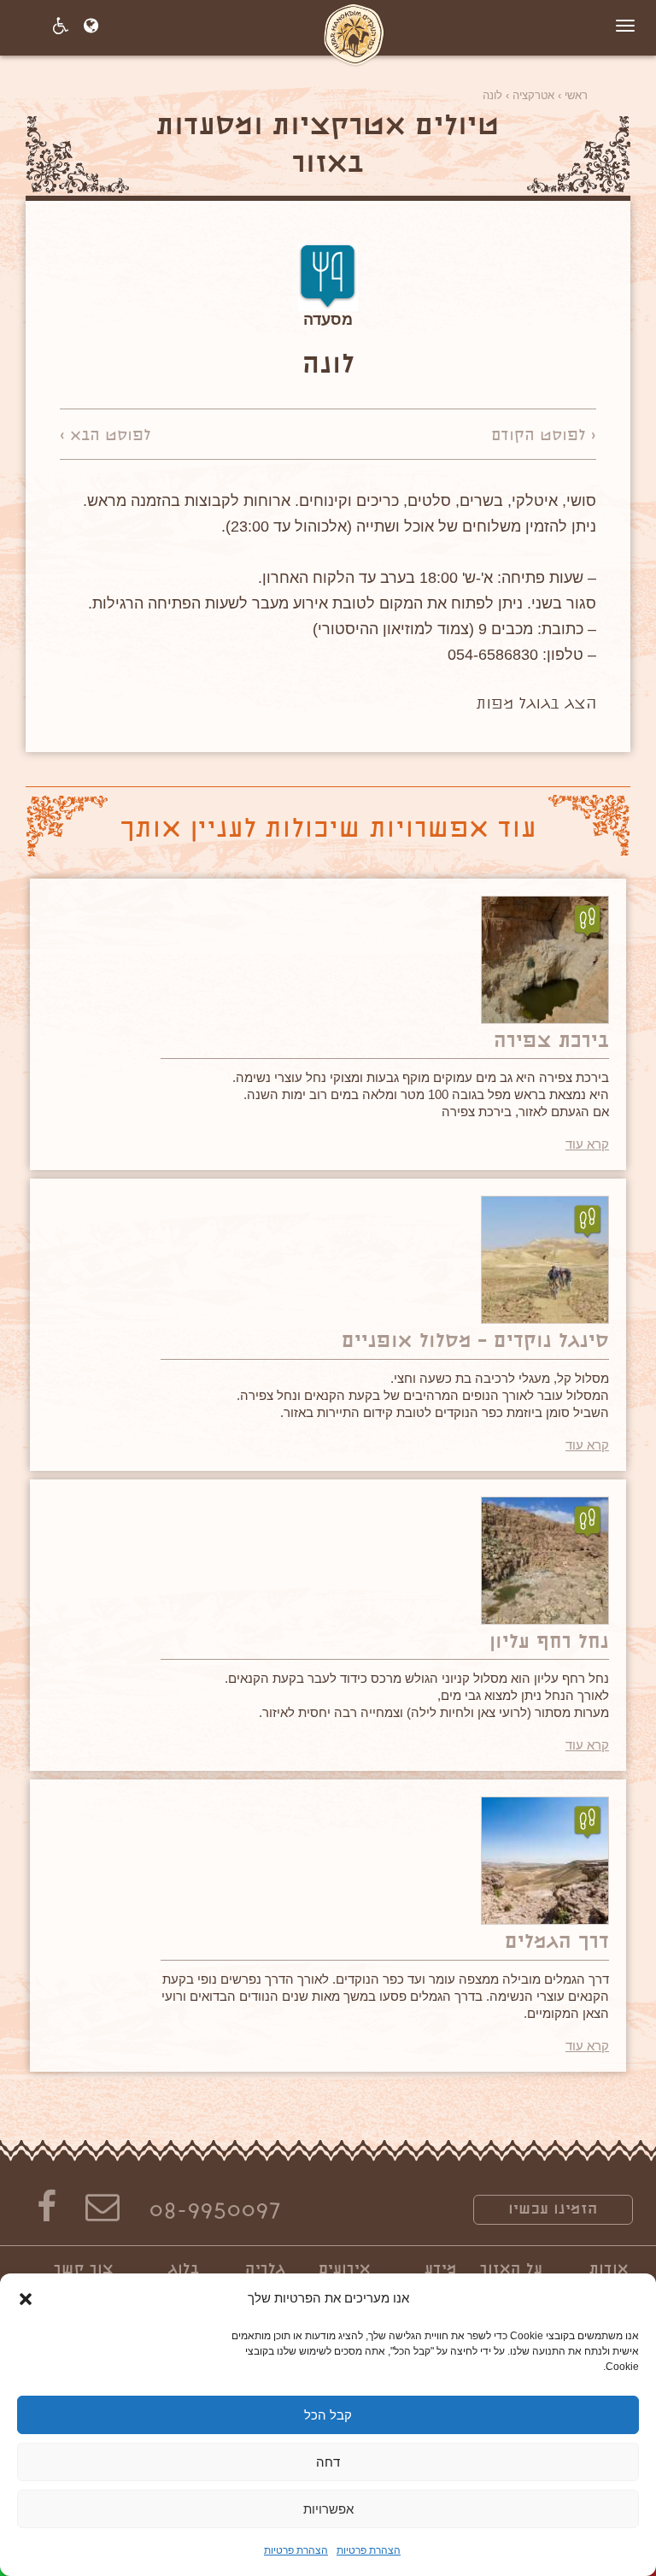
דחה (328, 2462)
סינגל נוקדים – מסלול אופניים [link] (475, 1342)
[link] (354, 32)
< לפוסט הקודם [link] (544, 437)
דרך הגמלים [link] (557, 1943)
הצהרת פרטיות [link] (369, 2550)
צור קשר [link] (84, 2270)
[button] (26, 2299)
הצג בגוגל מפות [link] (536, 705)
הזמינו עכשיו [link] (553, 2210)
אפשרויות (328, 2509)
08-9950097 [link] (215, 2213)
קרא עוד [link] (587, 1144)
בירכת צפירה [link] (551, 1042)
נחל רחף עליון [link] (549, 1643)
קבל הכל (328, 2415)
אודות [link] (609, 2270)
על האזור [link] (511, 2270)
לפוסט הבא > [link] (105, 437)
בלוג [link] (184, 2270)
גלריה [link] (265, 2270)
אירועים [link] (345, 2270)
